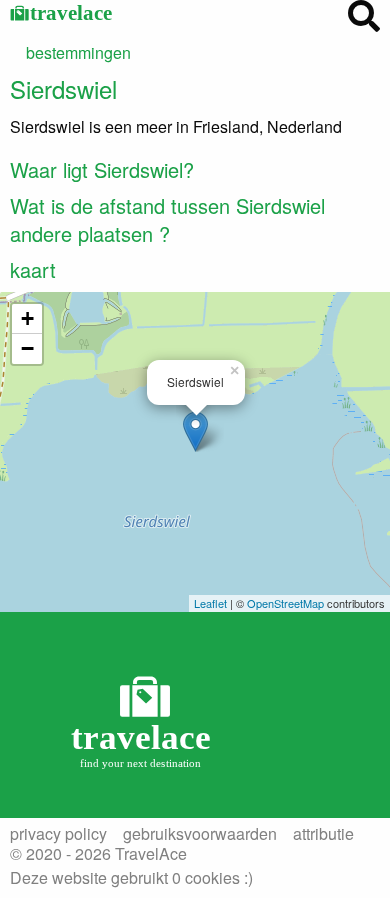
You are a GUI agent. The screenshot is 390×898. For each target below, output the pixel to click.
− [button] (27, 348)
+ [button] (27, 318)
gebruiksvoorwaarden (200, 834)
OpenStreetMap (285, 603)
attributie (323, 834)
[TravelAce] (145, 720)
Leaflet (210, 603)
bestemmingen (78, 52)
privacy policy (58, 834)
